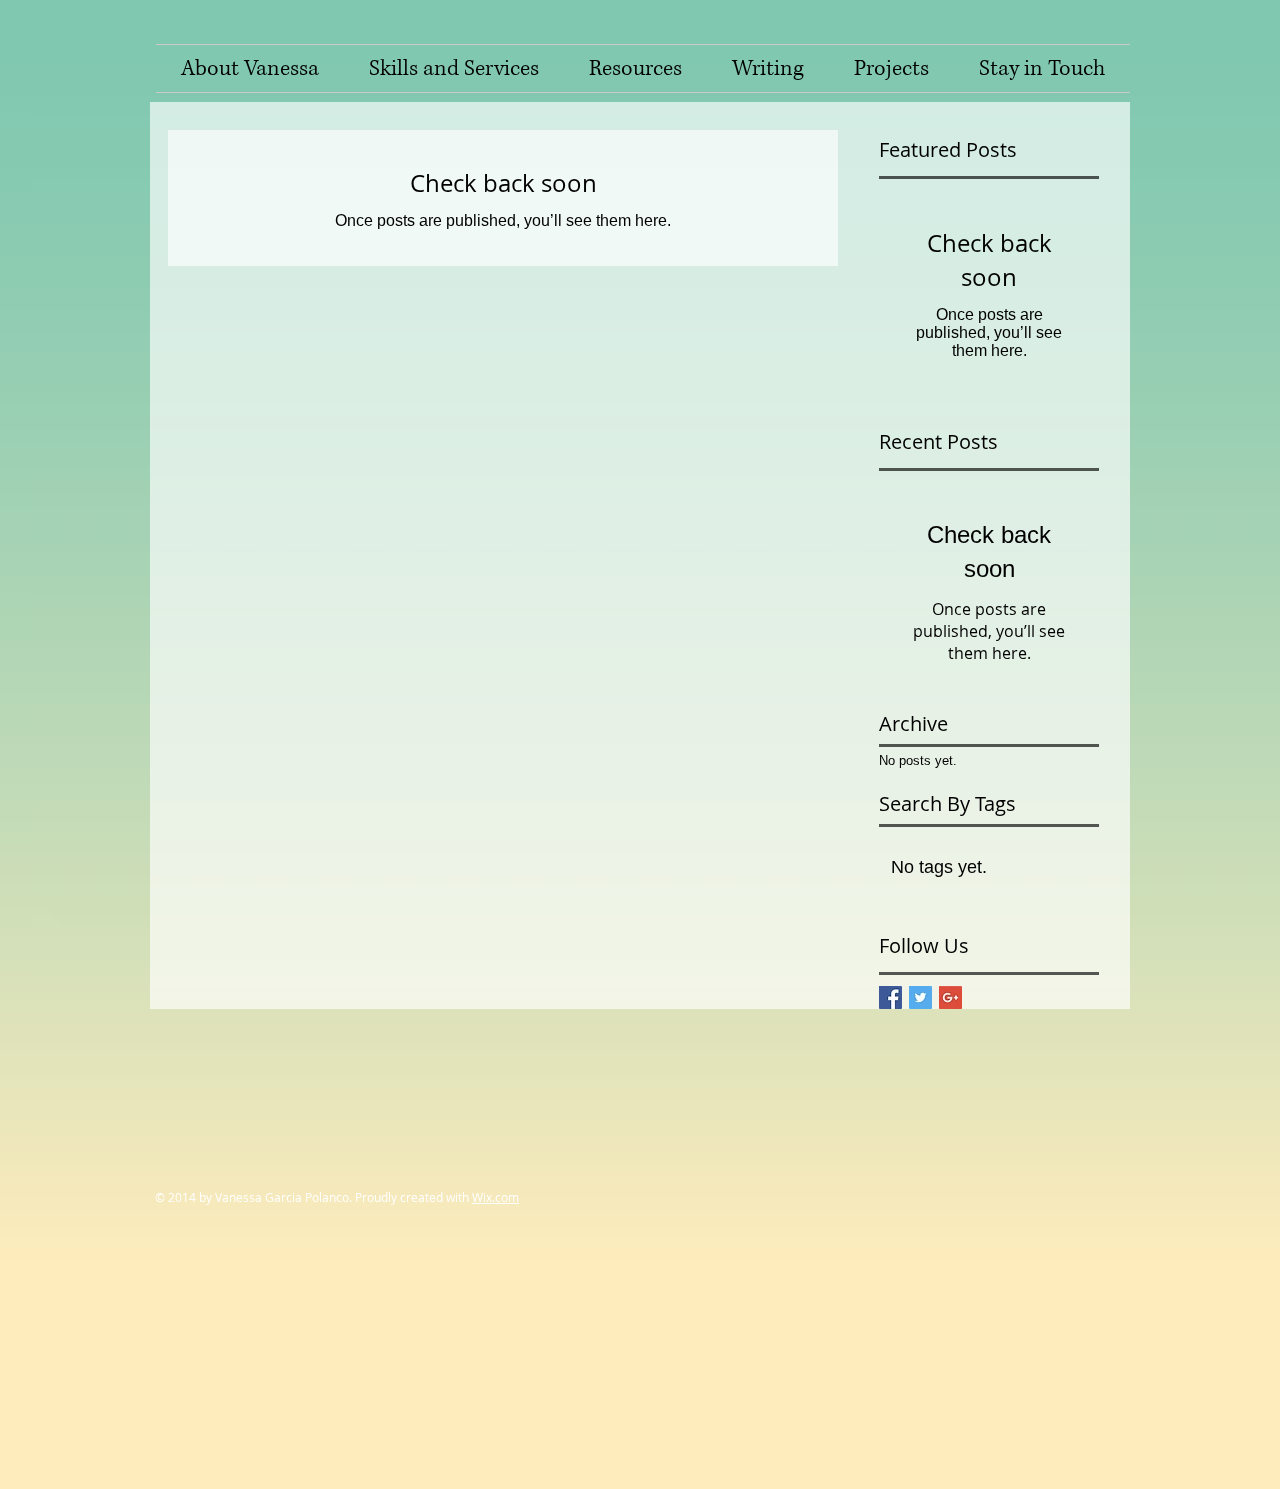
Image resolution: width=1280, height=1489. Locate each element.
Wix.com (495, 1197)
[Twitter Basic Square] (920, 997)
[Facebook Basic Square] (890, 997)
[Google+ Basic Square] (950, 997)
